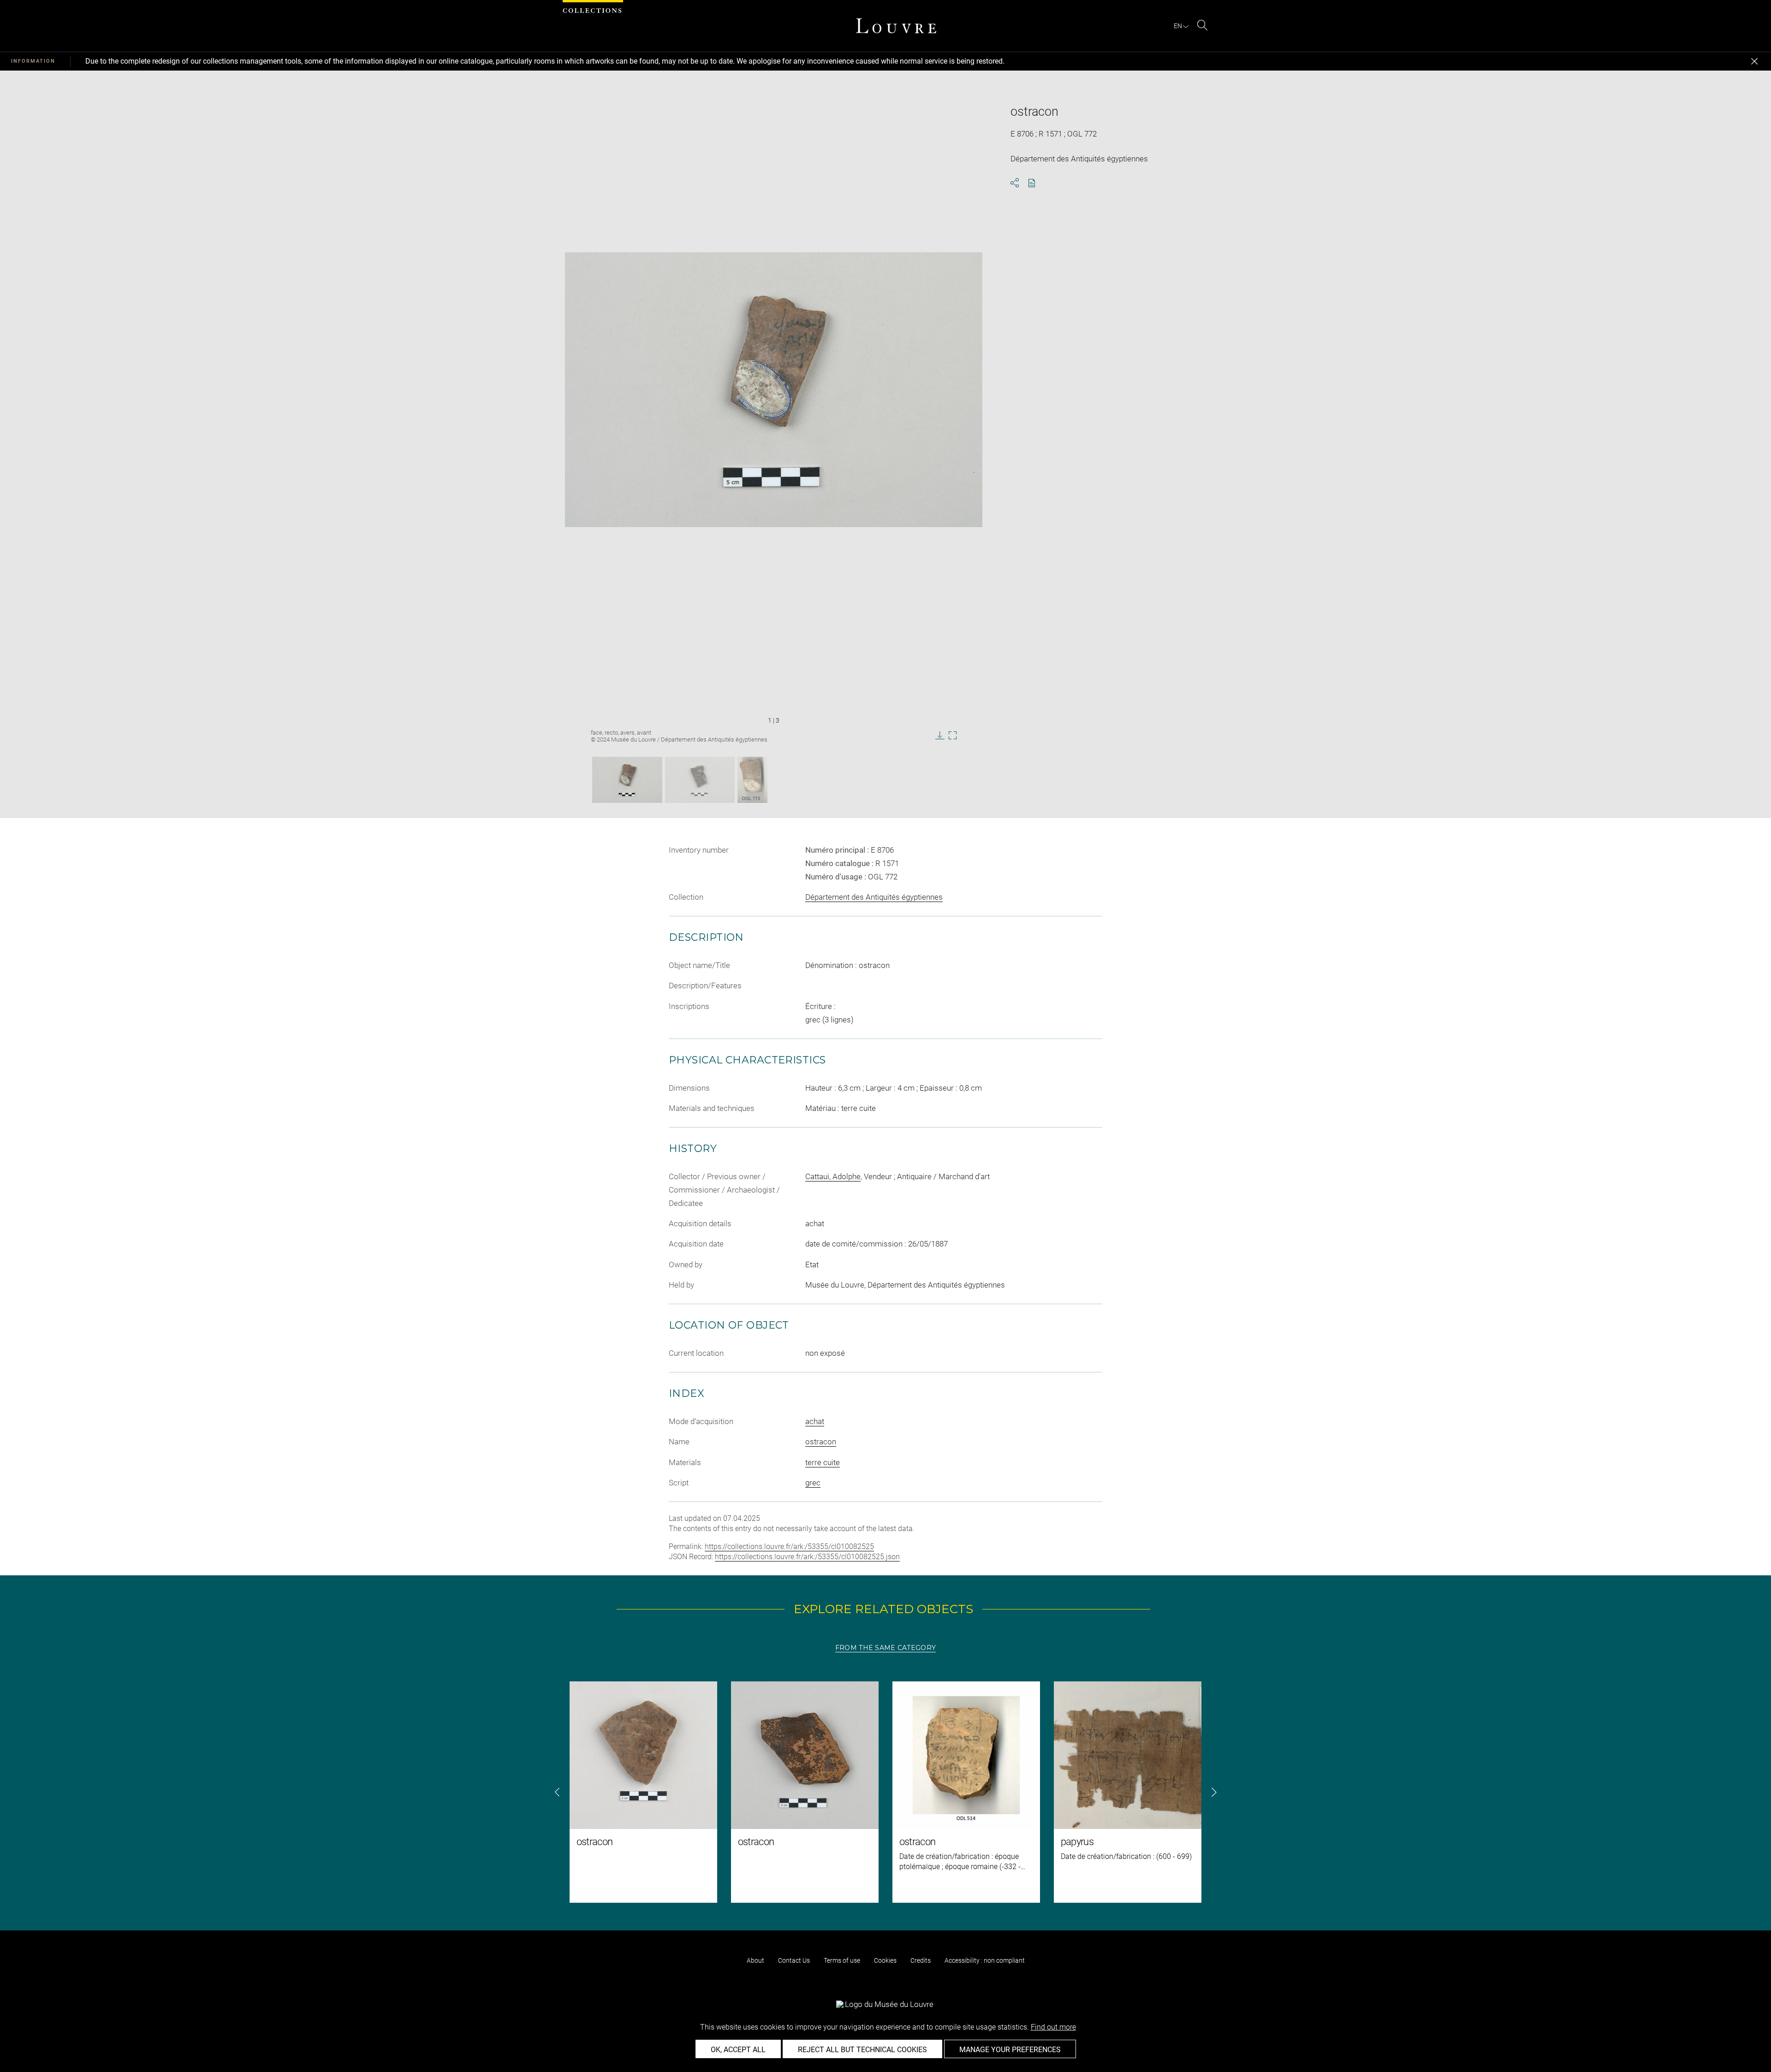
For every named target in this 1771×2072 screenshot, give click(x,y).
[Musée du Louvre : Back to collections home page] (896, 26)
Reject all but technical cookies (862, 2050)
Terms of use (842, 1960)
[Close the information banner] (1754, 61)
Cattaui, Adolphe (833, 1176)
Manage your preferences (1010, 2050)
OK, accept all (738, 2050)
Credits (921, 1960)
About (755, 1960)
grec (813, 1483)
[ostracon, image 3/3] (752, 780)
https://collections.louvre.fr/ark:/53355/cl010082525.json (807, 1557)
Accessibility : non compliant (985, 1960)
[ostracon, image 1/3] (627, 780)
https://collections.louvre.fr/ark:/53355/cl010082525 (789, 1547)
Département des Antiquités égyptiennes (874, 897)
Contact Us (794, 1960)
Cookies (885, 1960)
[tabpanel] (885, 1792)
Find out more (1053, 2027)
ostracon (821, 1442)
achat (815, 1421)
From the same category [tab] (885, 1648)
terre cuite (823, 1462)
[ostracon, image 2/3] (700, 780)
